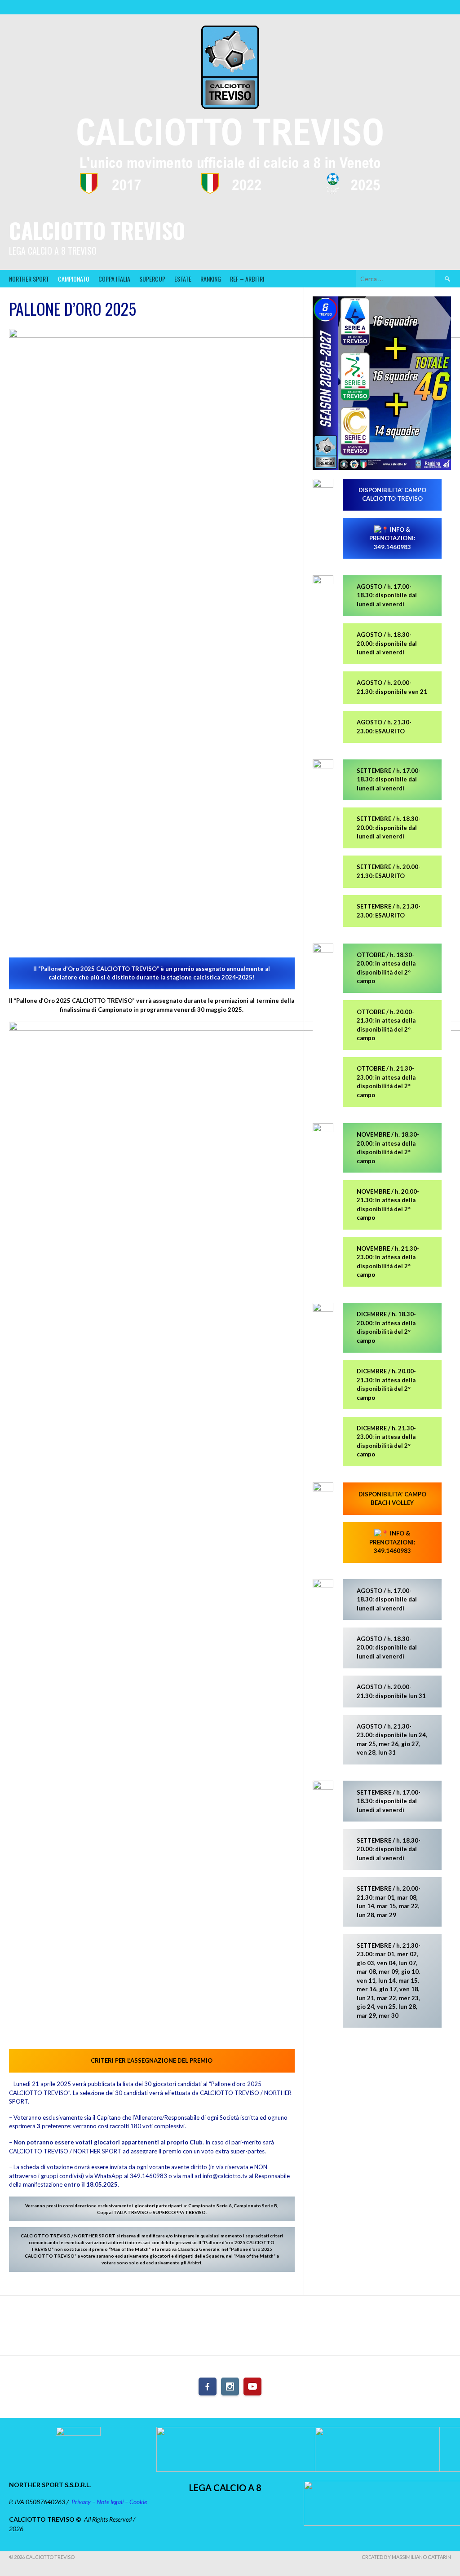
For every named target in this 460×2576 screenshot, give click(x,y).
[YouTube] (252, 2386)
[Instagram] (230, 2386)
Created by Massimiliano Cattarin (406, 2557)
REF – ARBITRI (247, 279)
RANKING (211, 279)
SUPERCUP (152, 279)
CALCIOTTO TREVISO (97, 230)
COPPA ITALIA (114, 279)
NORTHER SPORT (29, 279)
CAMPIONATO (74, 279)
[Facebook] (208, 2386)
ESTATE (183, 279)
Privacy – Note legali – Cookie (109, 2502)
